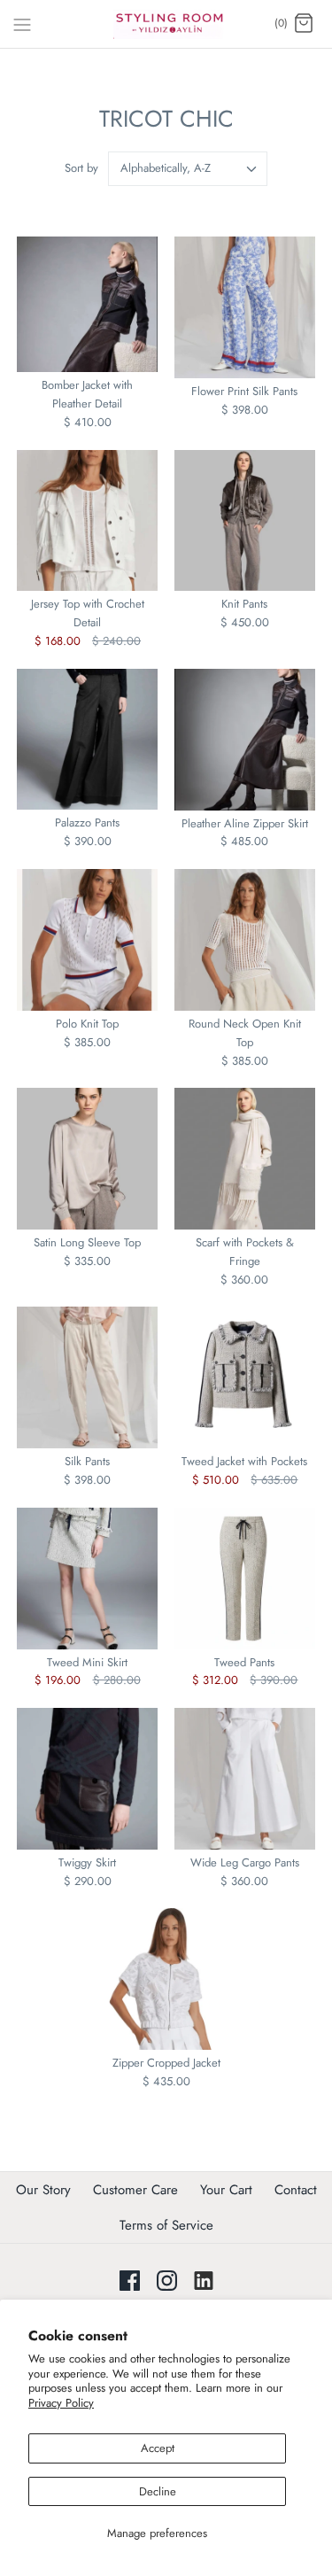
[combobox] (188, 169)
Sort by (81, 168)
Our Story (43, 2190)
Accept (158, 2448)
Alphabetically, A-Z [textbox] (166, 168)
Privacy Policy (61, 2403)
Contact (296, 2190)
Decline (158, 2491)
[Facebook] (130, 2281)
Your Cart (226, 2190)
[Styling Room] (166, 24)
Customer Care (135, 2190)
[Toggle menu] (22, 23)
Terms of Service (166, 2225)
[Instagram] (167, 2281)
